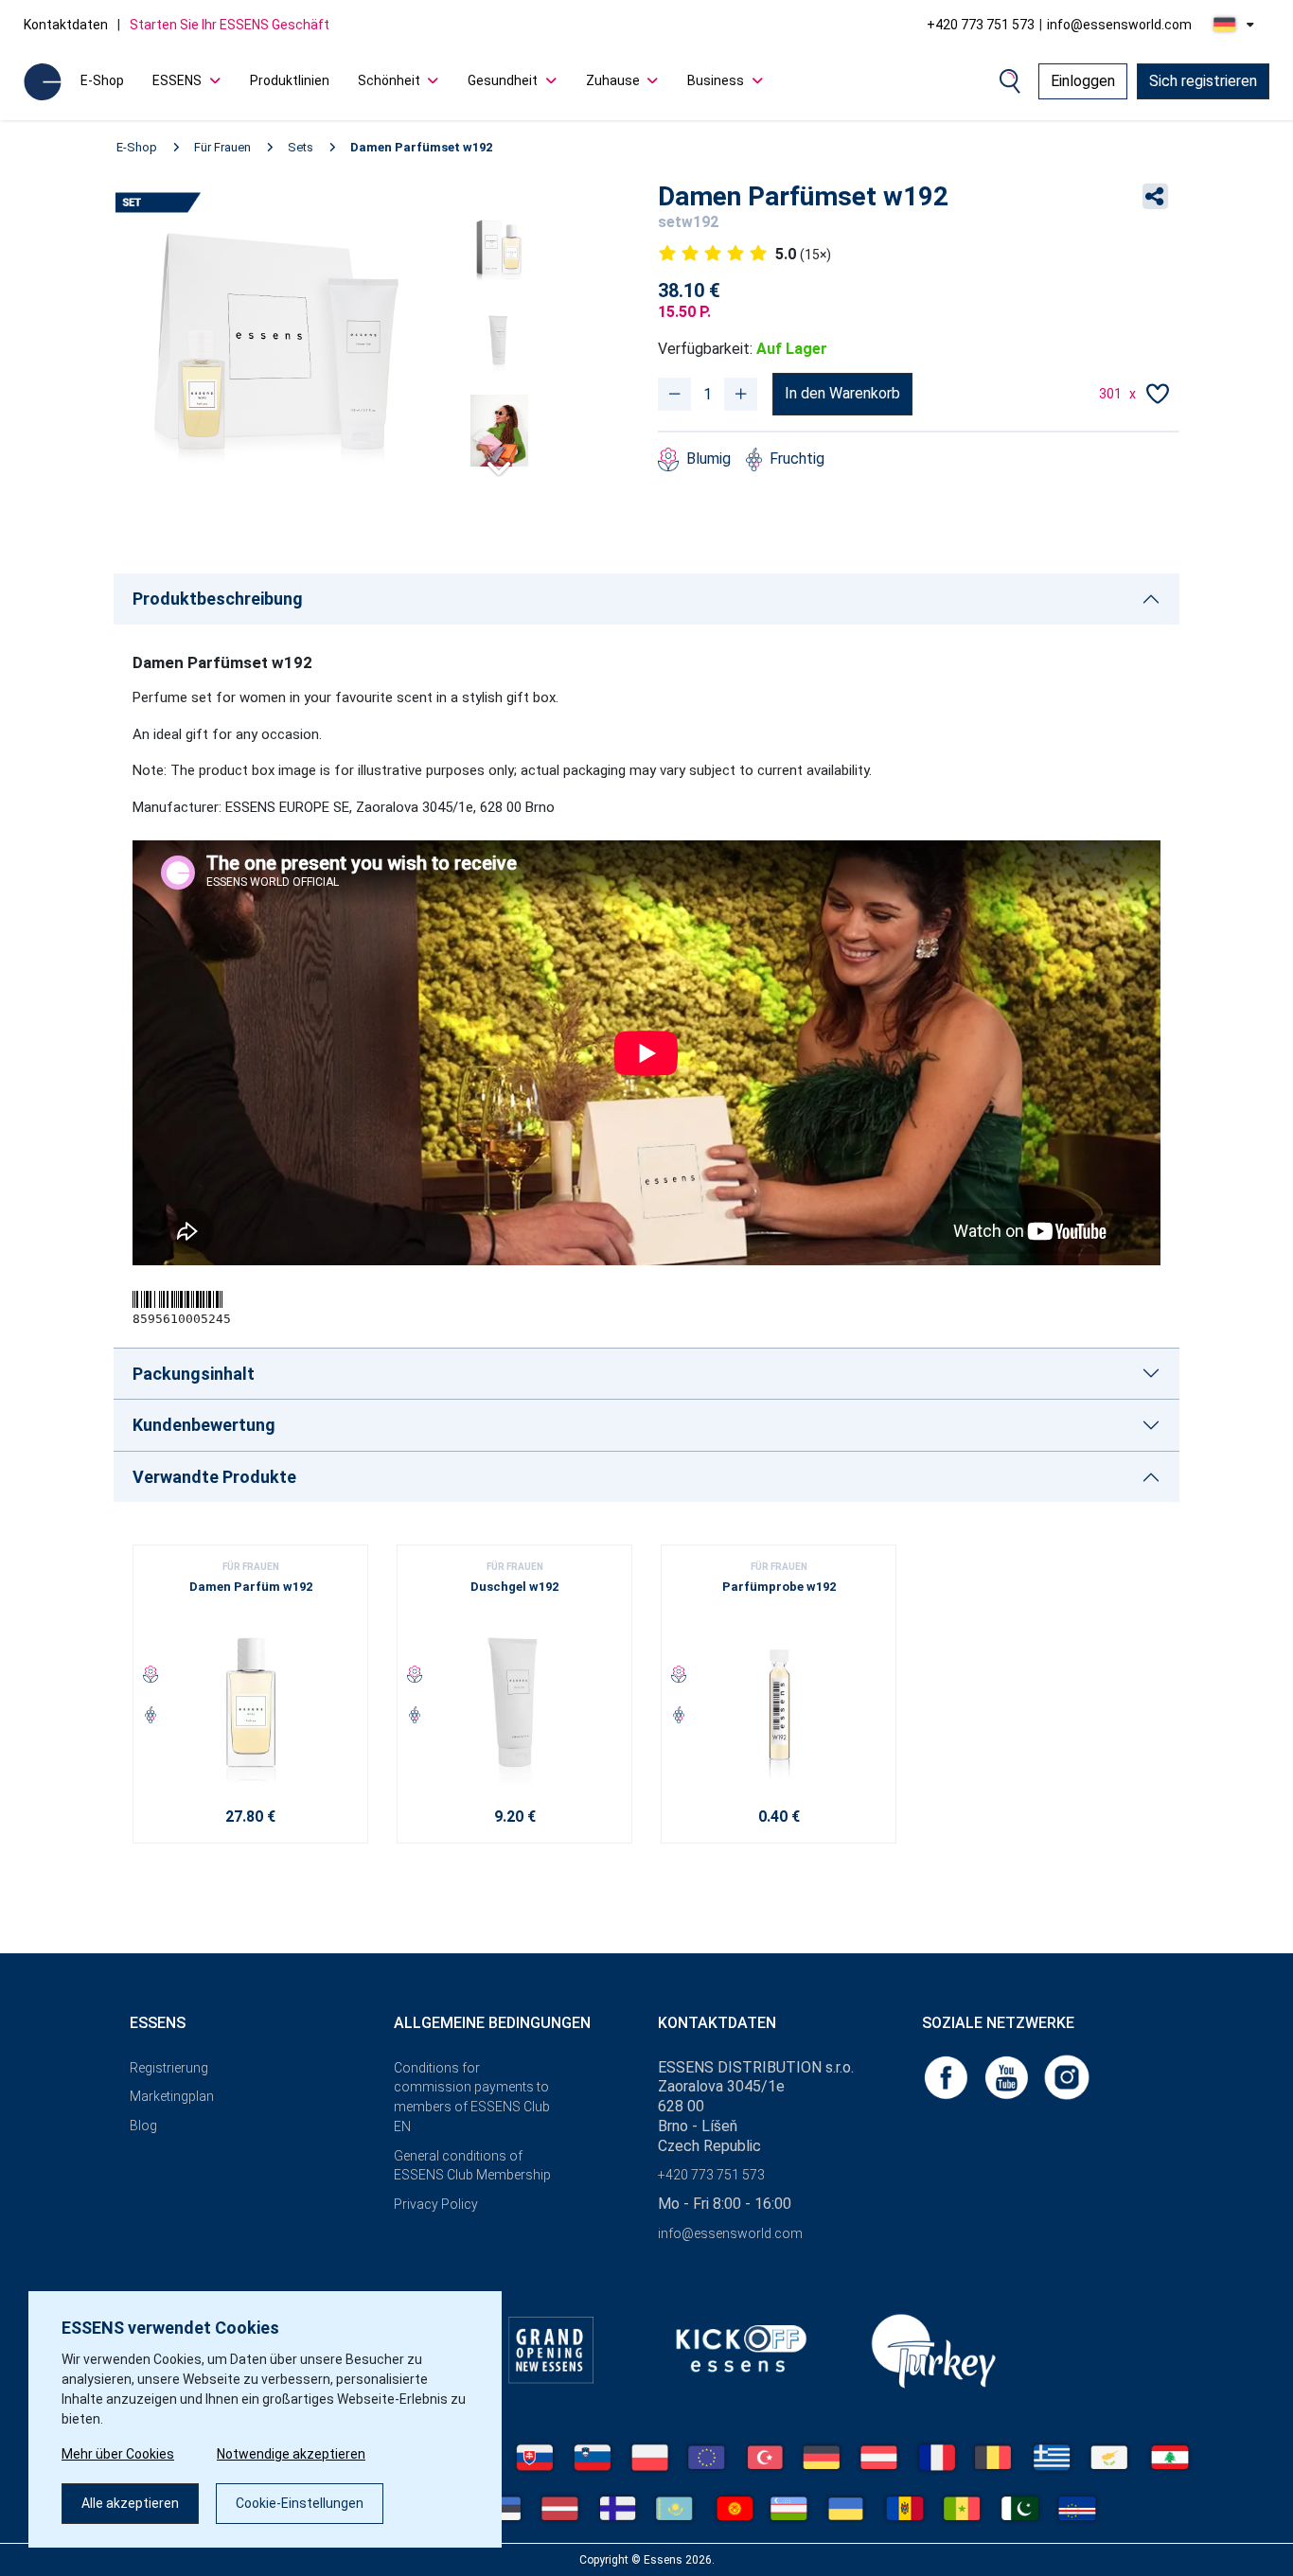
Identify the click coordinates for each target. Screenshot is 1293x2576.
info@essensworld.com (1119, 25)
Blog (143, 2126)
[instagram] (1067, 2076)
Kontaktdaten (66, 25)
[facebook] (948, 2076)
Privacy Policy (436, 2204)
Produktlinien (290, 80)
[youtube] (1008, 2076)
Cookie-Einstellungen (300, 2503)
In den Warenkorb (842, 393)
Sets (301, 147)
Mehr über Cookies (118, 2454)
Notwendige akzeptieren (291, 2454)
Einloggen (1083, 81)
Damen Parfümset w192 (421, 147)
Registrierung (169, 2068)
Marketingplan (172, 2096)
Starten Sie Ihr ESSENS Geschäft (230, 25)
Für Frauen (222, 147)
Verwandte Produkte (214, 1477)
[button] (499, 460)
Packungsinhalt (194, 1374)
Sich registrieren (1203, 81)
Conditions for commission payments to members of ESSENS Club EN (472, 2097)
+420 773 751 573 (981, 25)
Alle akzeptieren (130, 2503)
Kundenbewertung (204, 1425)
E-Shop (102, 80)
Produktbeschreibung (218, 599)
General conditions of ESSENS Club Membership (472, 2166)
